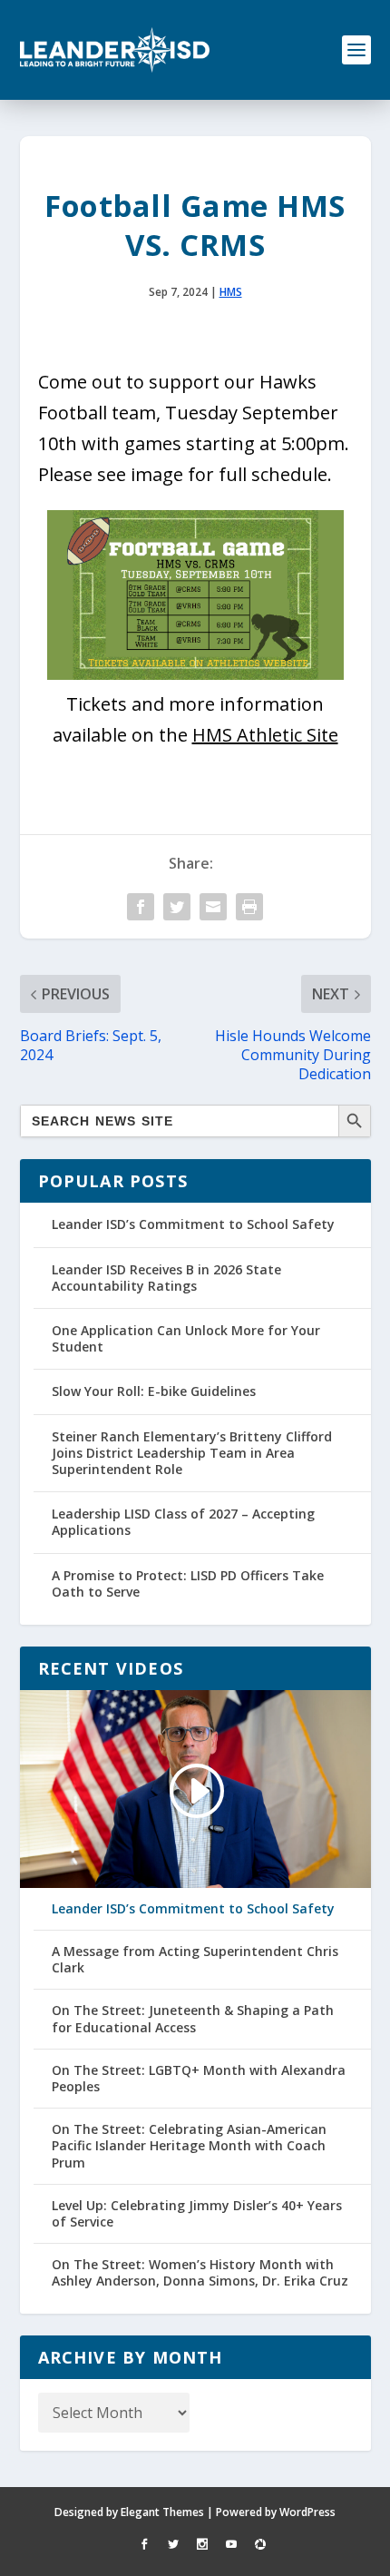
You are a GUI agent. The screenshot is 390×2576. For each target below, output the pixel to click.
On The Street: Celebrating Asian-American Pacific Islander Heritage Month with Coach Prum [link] (189, 2146)
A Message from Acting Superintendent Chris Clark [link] (195, 1960)
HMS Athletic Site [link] (265, 735)
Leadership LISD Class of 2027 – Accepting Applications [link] (183, 1522)
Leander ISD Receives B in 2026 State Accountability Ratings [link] (166, 1278)
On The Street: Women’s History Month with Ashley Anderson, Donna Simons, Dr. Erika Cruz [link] (200, 2273)
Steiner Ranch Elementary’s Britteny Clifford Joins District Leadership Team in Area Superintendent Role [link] (192, 1453)
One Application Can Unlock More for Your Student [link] (186, 1338)
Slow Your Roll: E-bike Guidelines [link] (154, 1391)
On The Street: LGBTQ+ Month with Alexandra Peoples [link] (199, 2079)
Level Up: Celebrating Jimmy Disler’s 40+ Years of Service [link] (197, 2214)
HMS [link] (231, 292)
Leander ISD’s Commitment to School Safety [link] (193, 1224)
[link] (115, 50)
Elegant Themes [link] (162, 2512)
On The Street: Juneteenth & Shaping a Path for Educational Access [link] (193, 2019)
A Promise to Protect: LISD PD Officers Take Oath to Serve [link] (188, 1583)
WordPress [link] (307, 2512)
